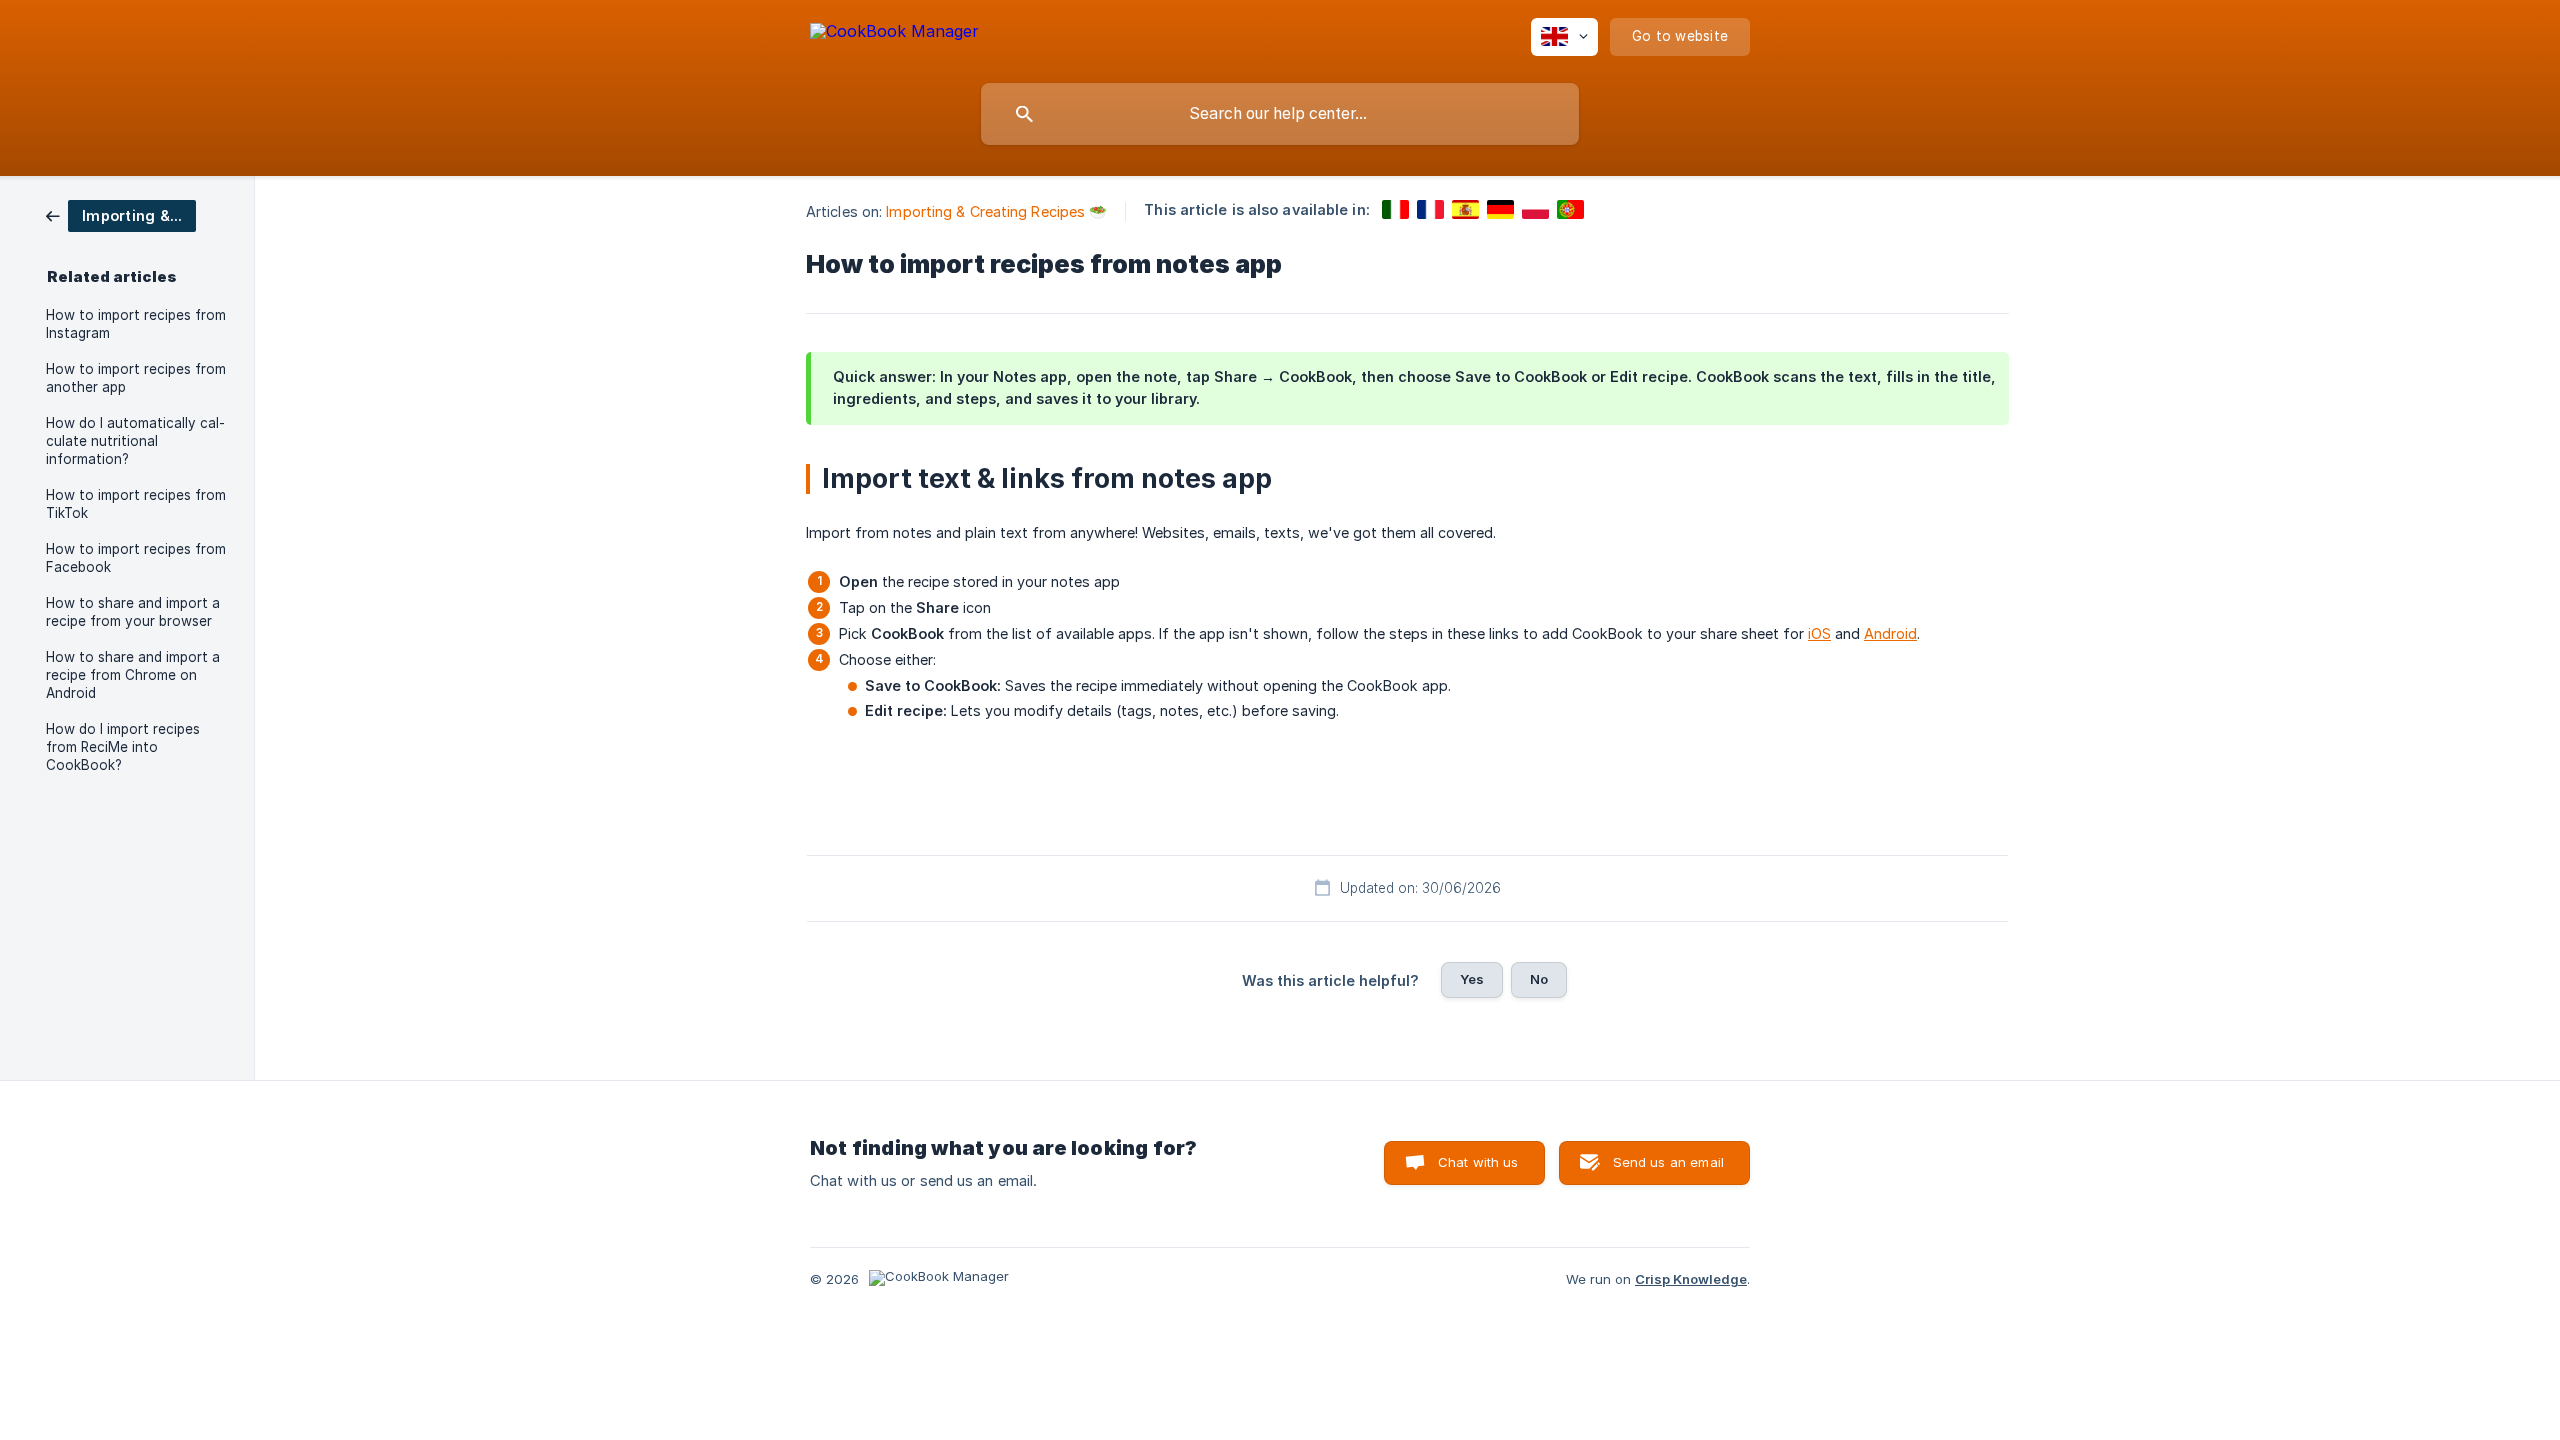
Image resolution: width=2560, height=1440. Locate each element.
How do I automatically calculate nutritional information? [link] (135, 441)
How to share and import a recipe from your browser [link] (133, 612)
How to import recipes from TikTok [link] (136, 504)
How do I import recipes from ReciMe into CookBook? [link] (123, 747)
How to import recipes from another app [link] (136, 378)
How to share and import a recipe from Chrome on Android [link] (133, 675)
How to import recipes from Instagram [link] (136, 324)
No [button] (1539, 979)
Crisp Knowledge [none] (1691, 1279)
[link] (121, 214)
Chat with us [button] (1478, 1162)
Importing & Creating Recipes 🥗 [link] (996, 211)
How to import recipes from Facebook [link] (136, 558)
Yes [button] (1472, 979)
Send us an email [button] (1668, 1162)
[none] (894, 34)
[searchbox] (1280, 114)
